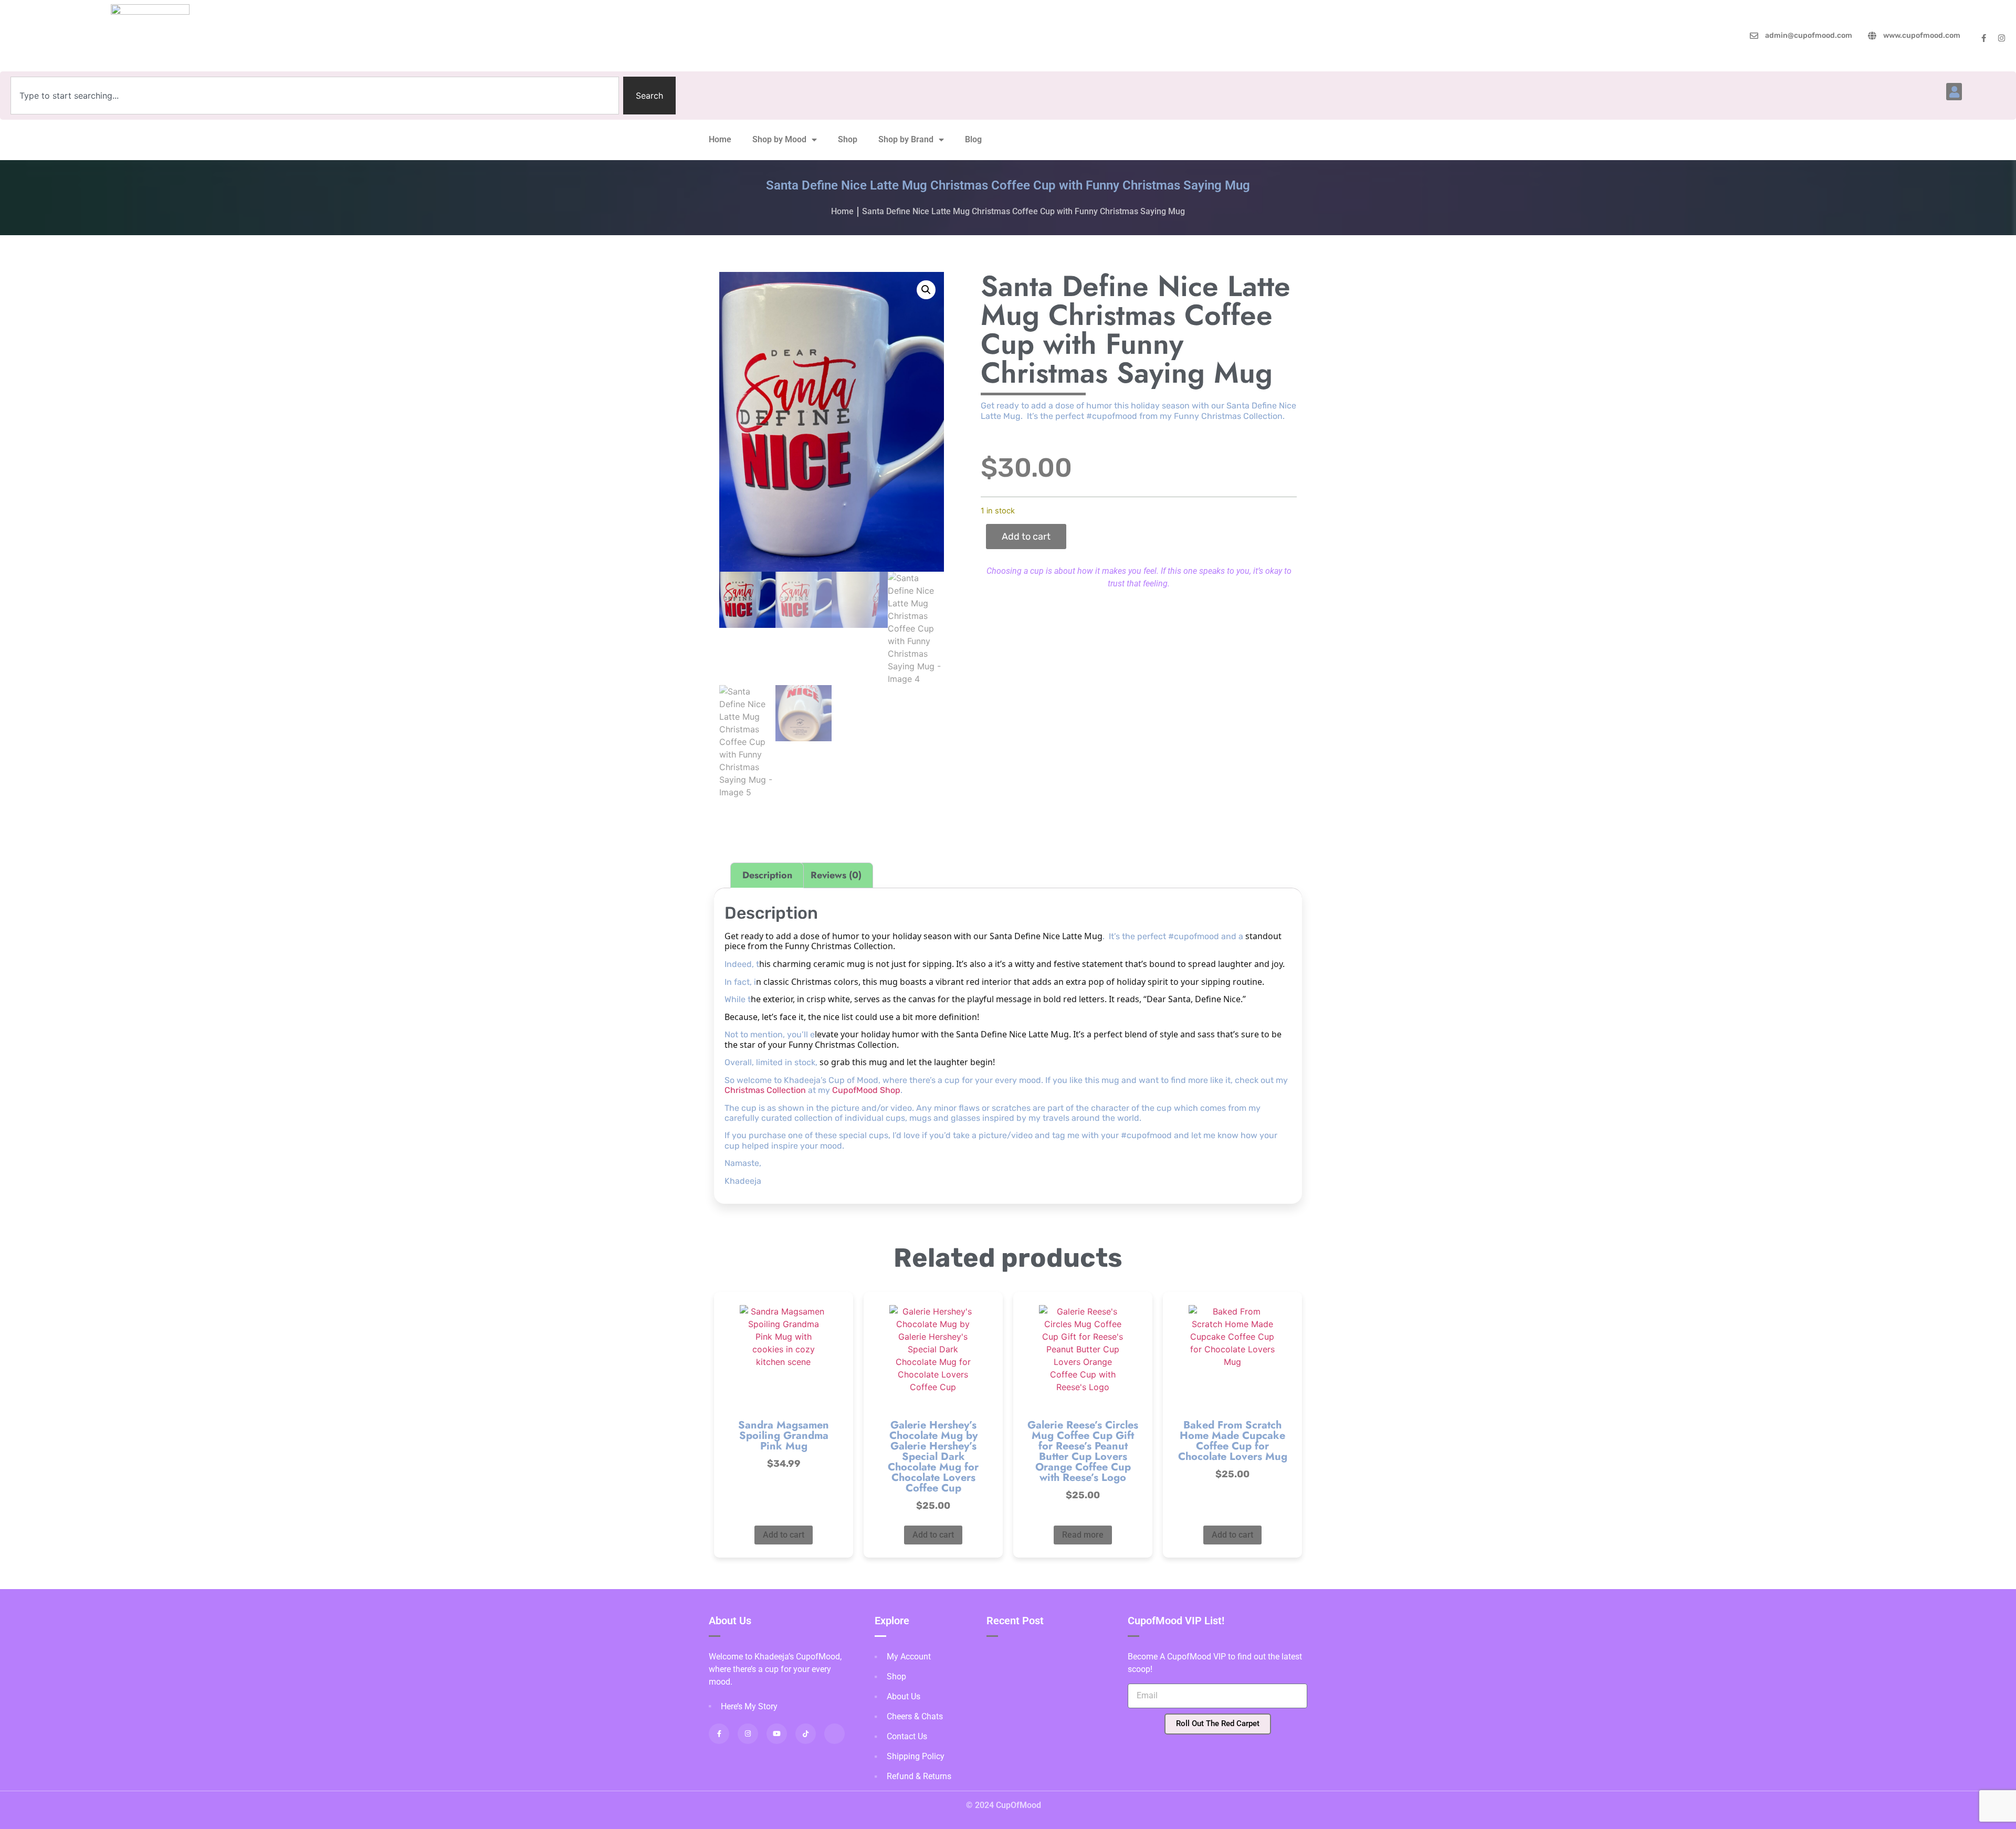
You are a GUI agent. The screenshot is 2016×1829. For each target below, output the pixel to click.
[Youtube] (777, 1734)
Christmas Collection (765, 1090)
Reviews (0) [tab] (836, 875)
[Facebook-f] (1984, 38)
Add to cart (1026, 537)
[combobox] (315, 96)
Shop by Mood (779, 139)
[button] (1954, 92)
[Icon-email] (834, 1734)
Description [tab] (767, 875)
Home (720, 139)
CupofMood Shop (866, 1090)
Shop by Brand (906, 139)
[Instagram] (2002, 38)
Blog (973, 139)
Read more (1083, 1535)
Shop (848, 139)
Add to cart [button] (784, 1535)
